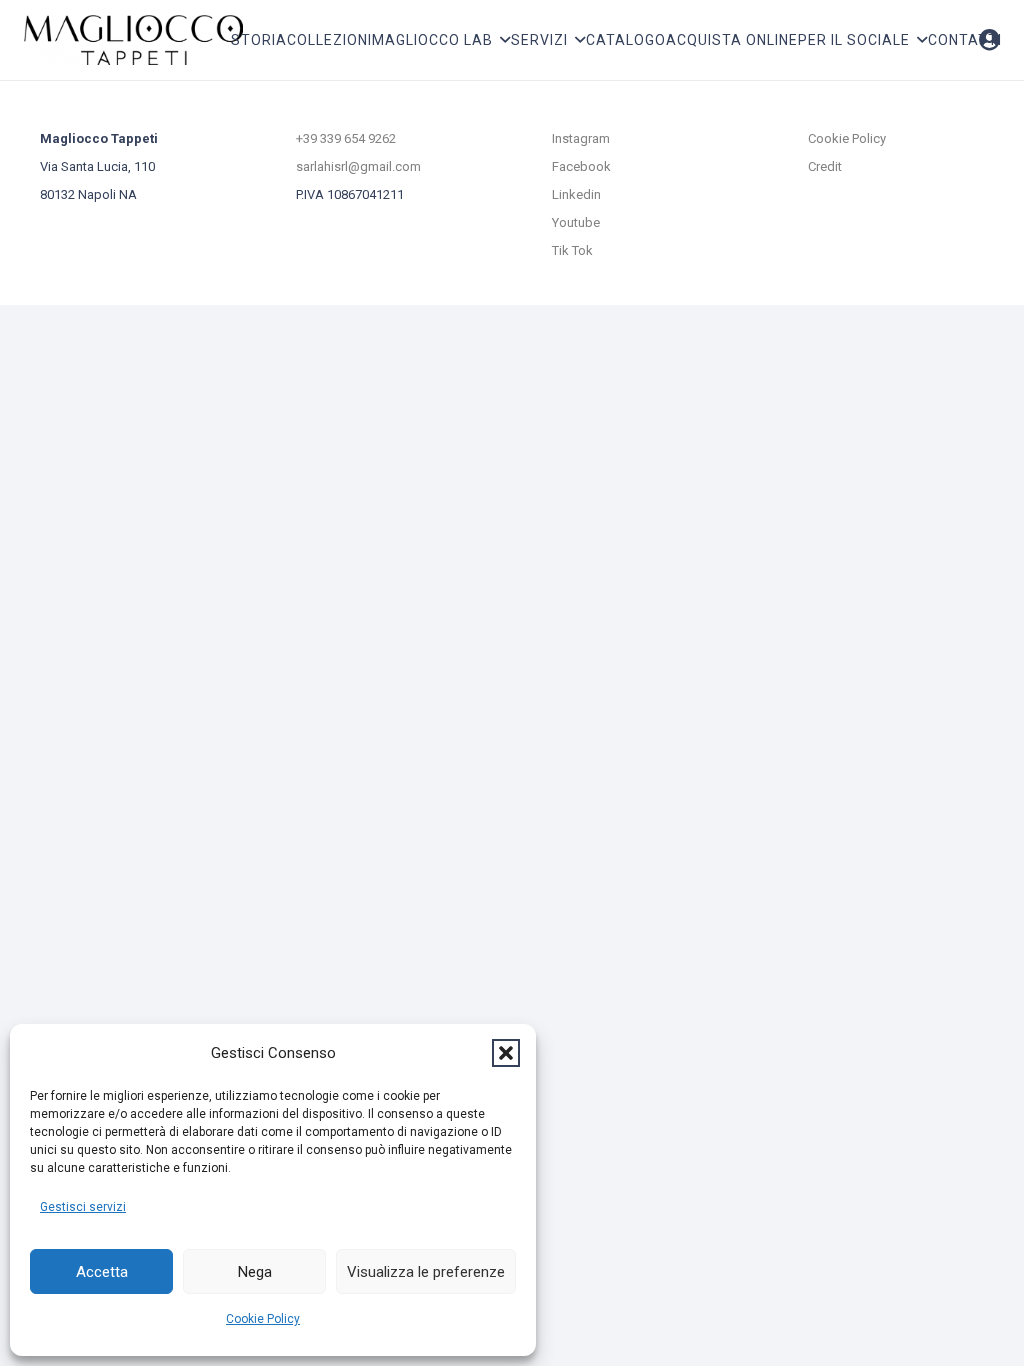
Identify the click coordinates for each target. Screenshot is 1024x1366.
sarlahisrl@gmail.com (358, 166)
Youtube (576, 222)
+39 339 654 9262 (346, 138)
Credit (825, 166)
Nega (255, 1272)
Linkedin (576, 194)
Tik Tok (572, 250)
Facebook (581, 166)
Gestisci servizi (83, 1207)
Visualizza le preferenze (426, 1272)
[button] (506, 1053)
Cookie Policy (263, 1319)
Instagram (581, 138)
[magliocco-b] (133, 40)
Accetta (102, 1272)
